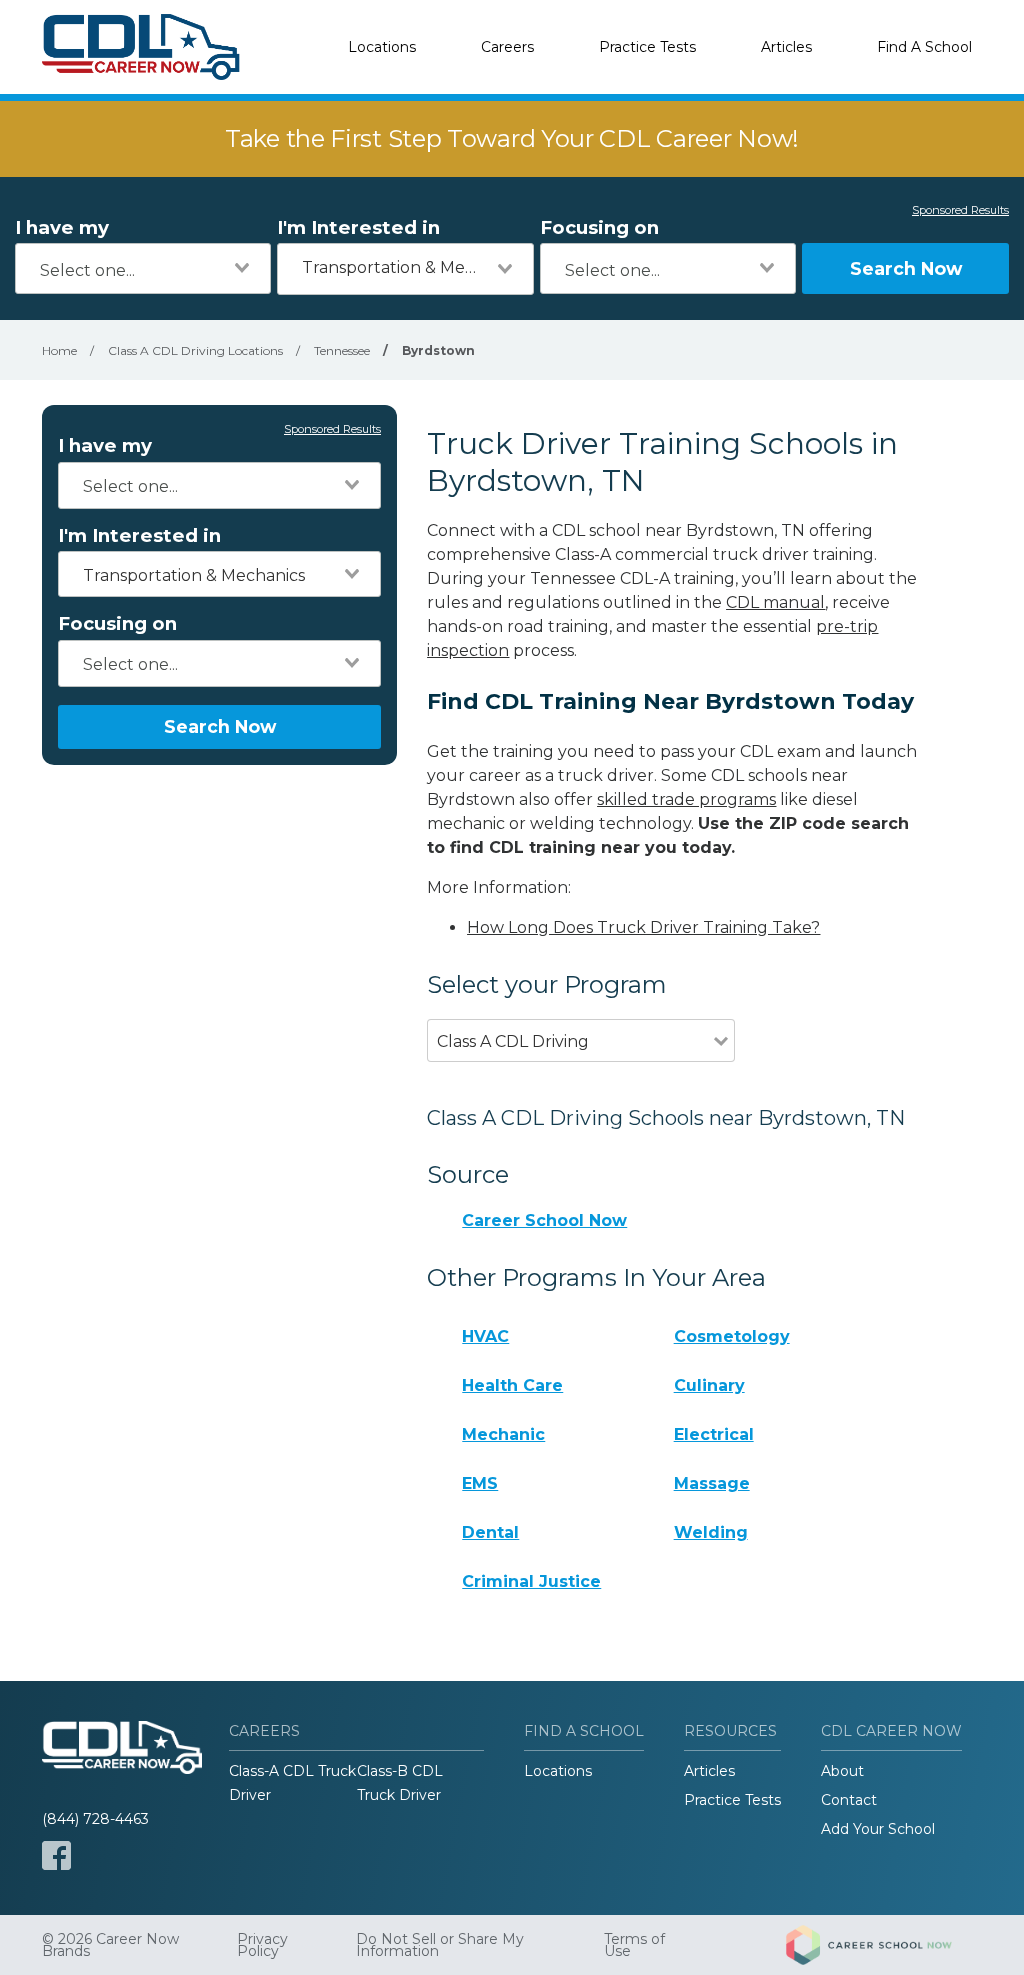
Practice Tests (647, 47)
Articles (786, 47)
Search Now (906, 268)
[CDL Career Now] (142, 47)
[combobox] (143, 268)
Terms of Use (634, 1945)
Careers (507, 47)
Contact (849, 1800)
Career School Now (544, 1220)
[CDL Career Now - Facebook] (56, 1855)
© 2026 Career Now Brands (110, 1945)
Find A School (924, 47)
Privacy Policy (262, 1945)
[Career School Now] (884, 1945)
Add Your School (878, 1829)
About (842, 1771)
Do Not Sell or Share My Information (440, 1945)
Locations (382, 47)
